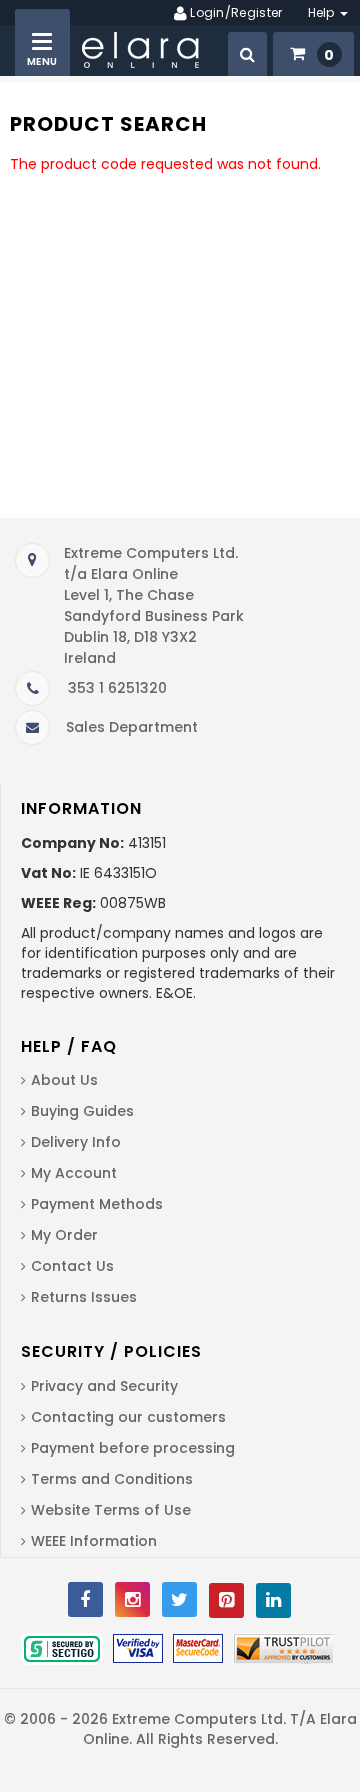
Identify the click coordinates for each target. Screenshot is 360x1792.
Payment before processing (133, 1448)
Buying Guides (82, 1111)
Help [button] (323, 12)
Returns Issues (84, 1297)
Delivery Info (76, 1142)
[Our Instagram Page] (132, 1599)
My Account (74, 1173)
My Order (64, 1235)
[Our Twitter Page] (179, 1599)
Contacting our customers (128, 1417)
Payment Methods (97, 1204)
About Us (64, 1080)
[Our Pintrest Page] (226, 1600)
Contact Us (72, 1266)
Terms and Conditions (112, 1479)
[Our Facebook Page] (85, 1599)
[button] (247, 54)
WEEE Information (94, 1541)
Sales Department (132, 727)
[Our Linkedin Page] (273, 1600)
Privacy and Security (104, 1386)
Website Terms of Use (111, 1510)
